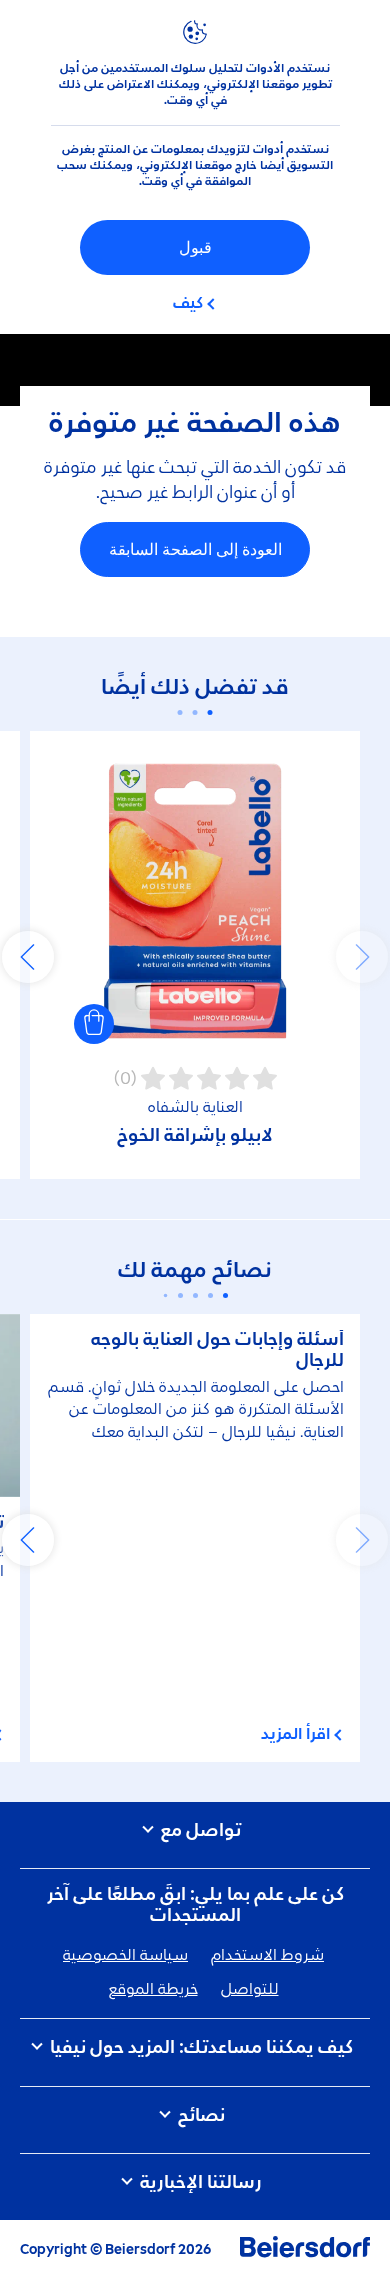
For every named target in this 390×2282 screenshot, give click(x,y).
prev (362, 957)
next (28, 957)
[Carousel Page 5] (165, 1295)
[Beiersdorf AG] (305, 2251)
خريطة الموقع (153, 1990)
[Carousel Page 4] (180, 1295)
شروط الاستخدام (267, 1956)
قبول (195, 247)
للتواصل (250, 1990)
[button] (94, 1024)
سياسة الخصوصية (125, 1956)
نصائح (199, 2116)
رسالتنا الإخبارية (199, 2183)
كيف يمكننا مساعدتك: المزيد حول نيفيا (199, 2048)
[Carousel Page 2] (195, 712)
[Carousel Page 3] (180, 712)
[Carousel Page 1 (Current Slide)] (210, 712)
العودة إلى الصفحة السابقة (195, 549)
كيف (188, 304)
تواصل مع (199, 1831)
